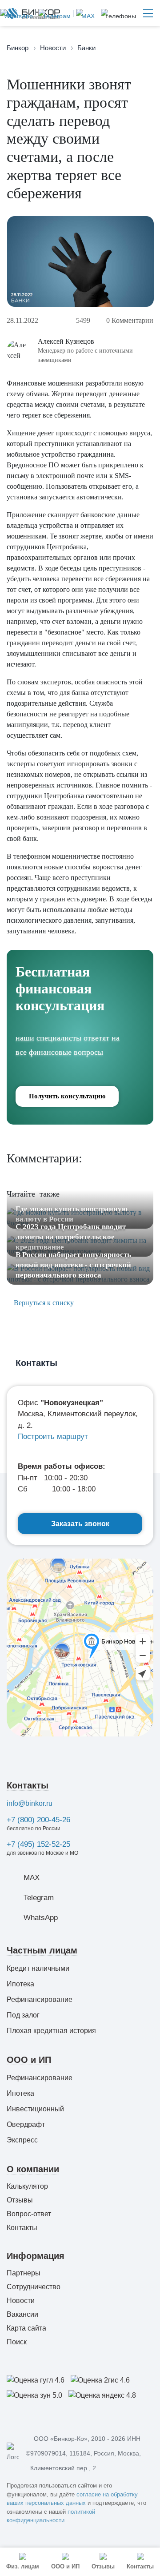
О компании (33, 2169)
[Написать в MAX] (84, 13)
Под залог (23, 2015)
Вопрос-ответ (29, 2214)
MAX (32, 1878)
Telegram (39, 1898)
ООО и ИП (29, 2060)
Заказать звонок (80, 1524)
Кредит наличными (38, 1968)
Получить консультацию (67, 1096)
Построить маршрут (53, 1437)
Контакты (28, 1785)
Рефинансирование (40, 1999)
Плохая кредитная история (51, 2031)
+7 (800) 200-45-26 (38, 1820)
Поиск (17, 2342)
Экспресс (22, 2140)
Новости (21, 2301)
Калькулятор (27, 2186)
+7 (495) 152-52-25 (38, 1844)
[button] (118, 13)
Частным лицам (42, 1950)
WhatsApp (41, 1918)
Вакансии (22, 2314)
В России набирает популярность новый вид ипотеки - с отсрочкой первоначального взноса (73, 1265)
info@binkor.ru (30, 1803)
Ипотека (20, 1984)
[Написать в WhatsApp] (16, 13)
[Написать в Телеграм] (53, 13)
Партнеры (24, 2273)
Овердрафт (26, 2124)
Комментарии (130, 320)
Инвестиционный (35, 2109)
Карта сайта (26, 2328)
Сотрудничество (34, 2287)
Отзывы (20, 2200)
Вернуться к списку (43, 1303)
